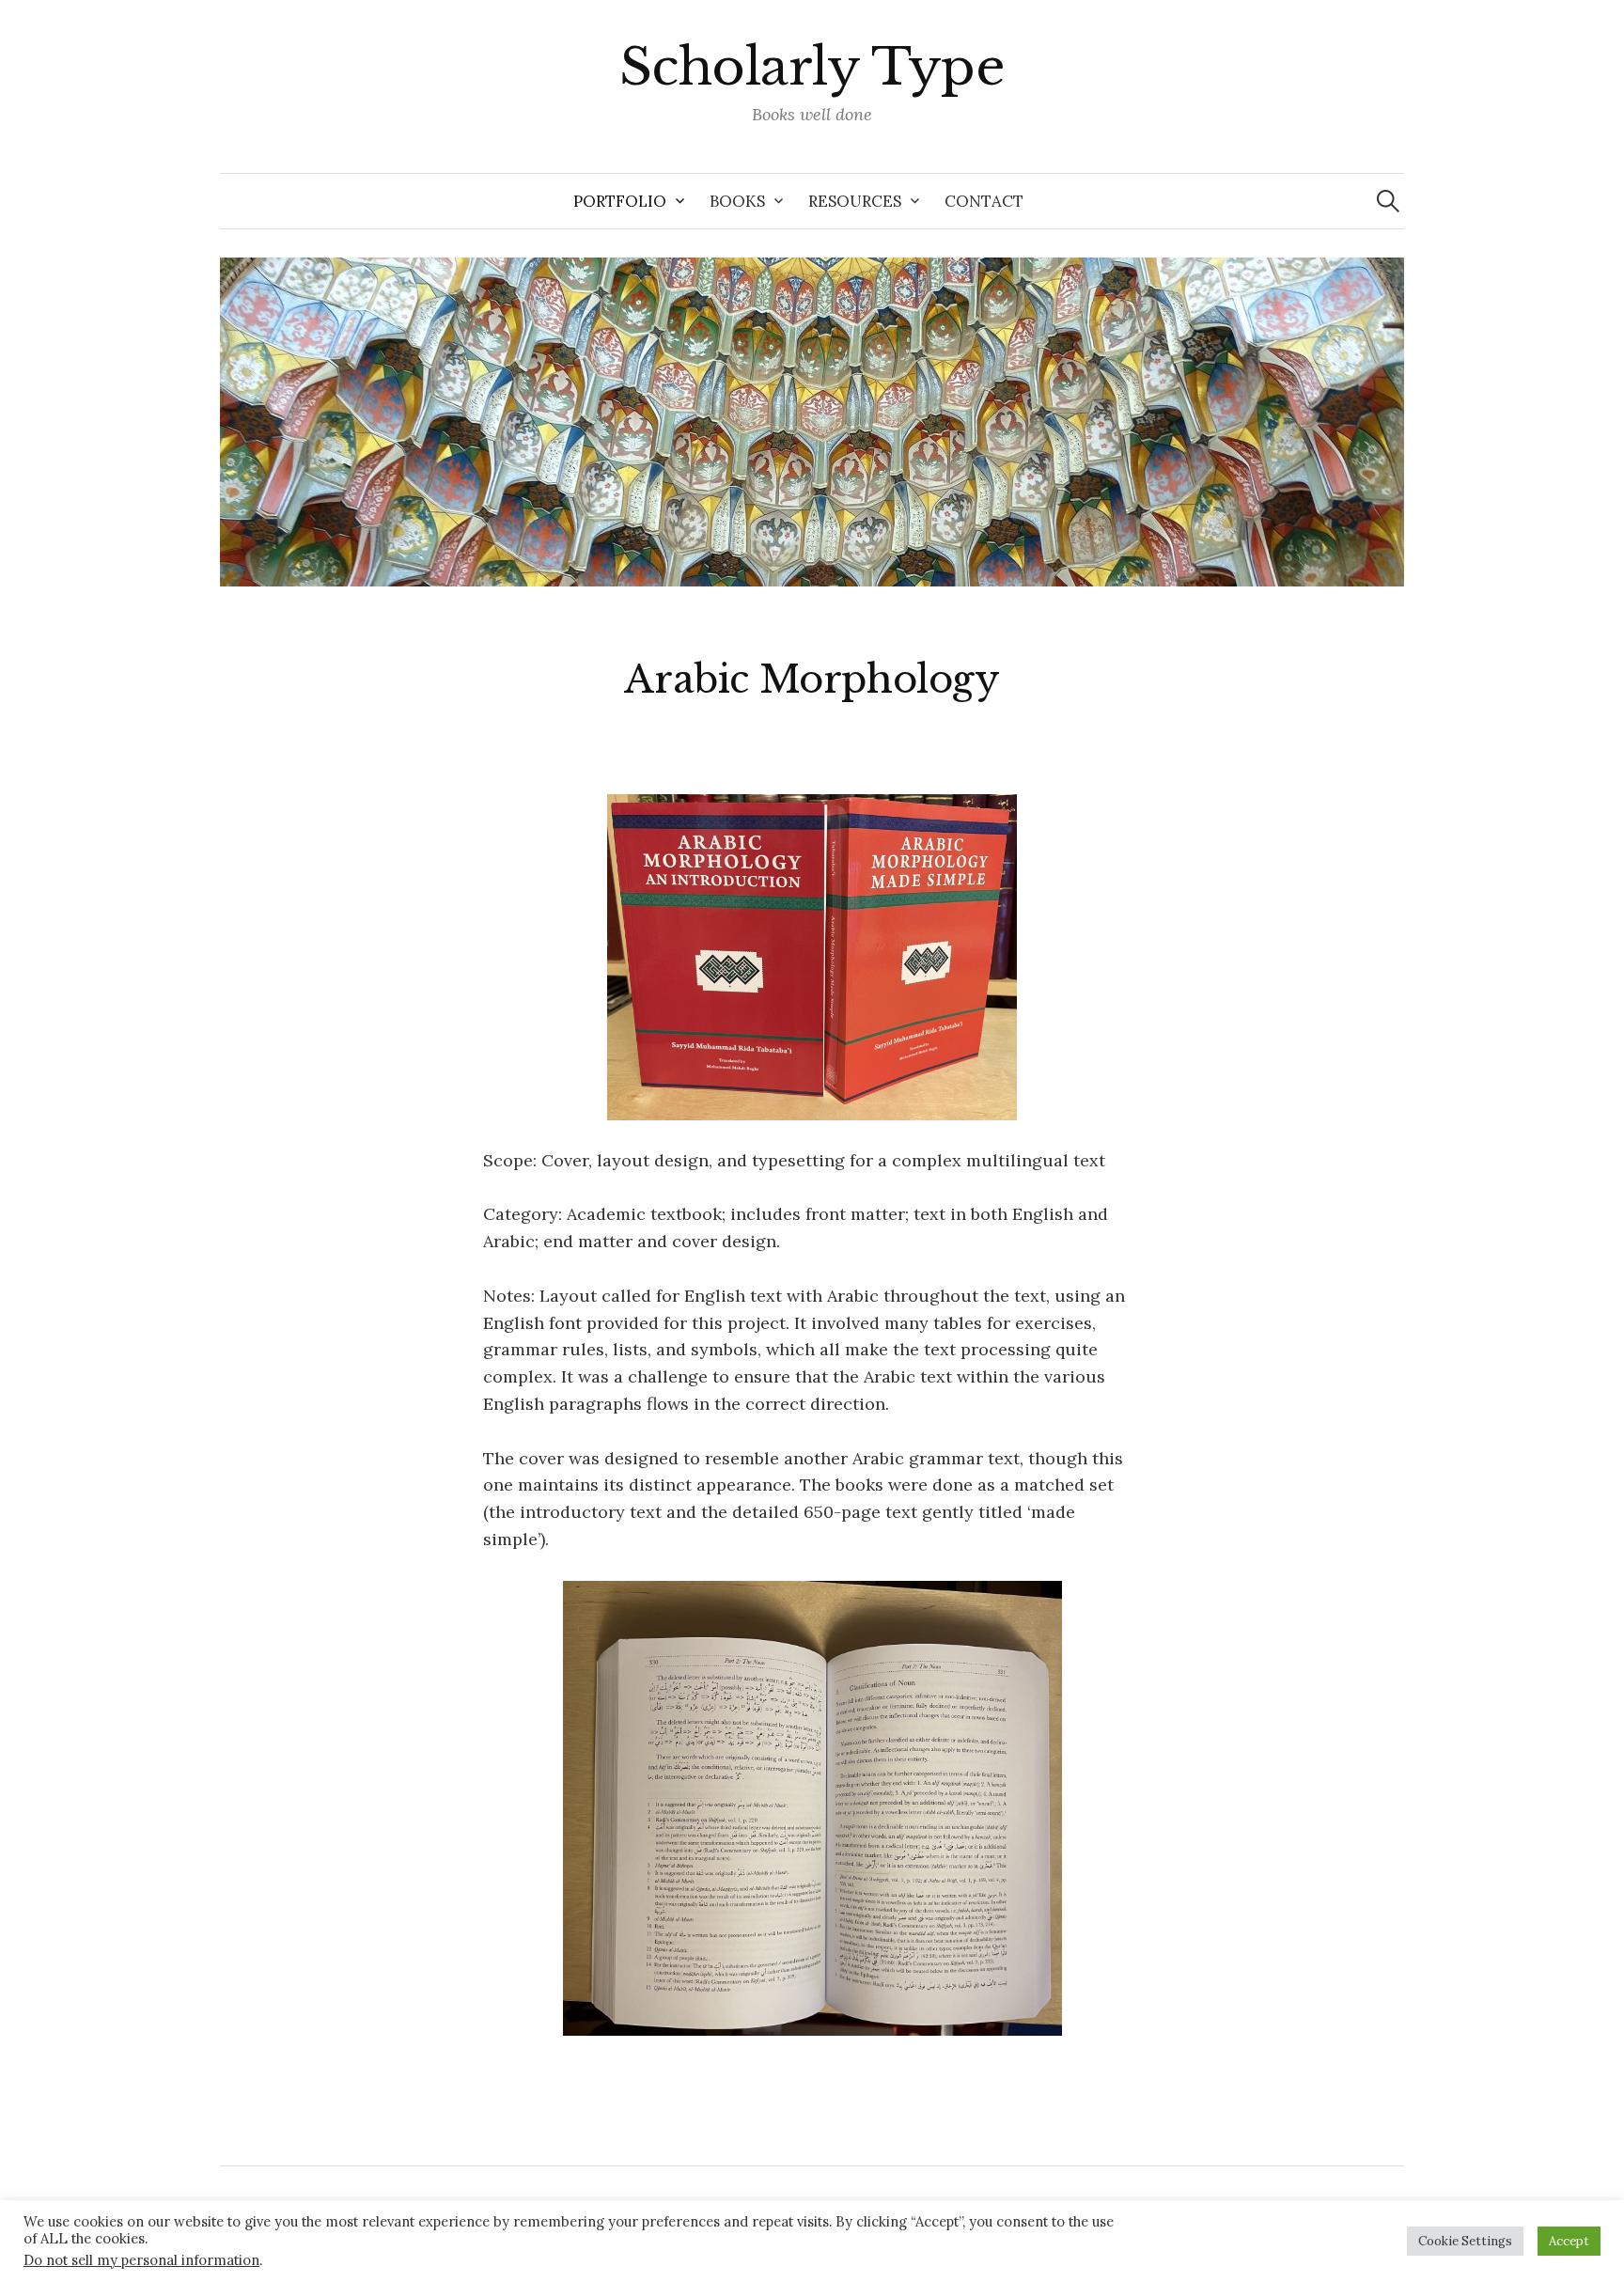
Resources (855, 201)
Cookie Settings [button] (1465, 2241)
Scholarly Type (812, 67)
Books (737, 201)
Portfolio (620, 201)
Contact (984, 201)
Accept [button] (1569, 2241)
